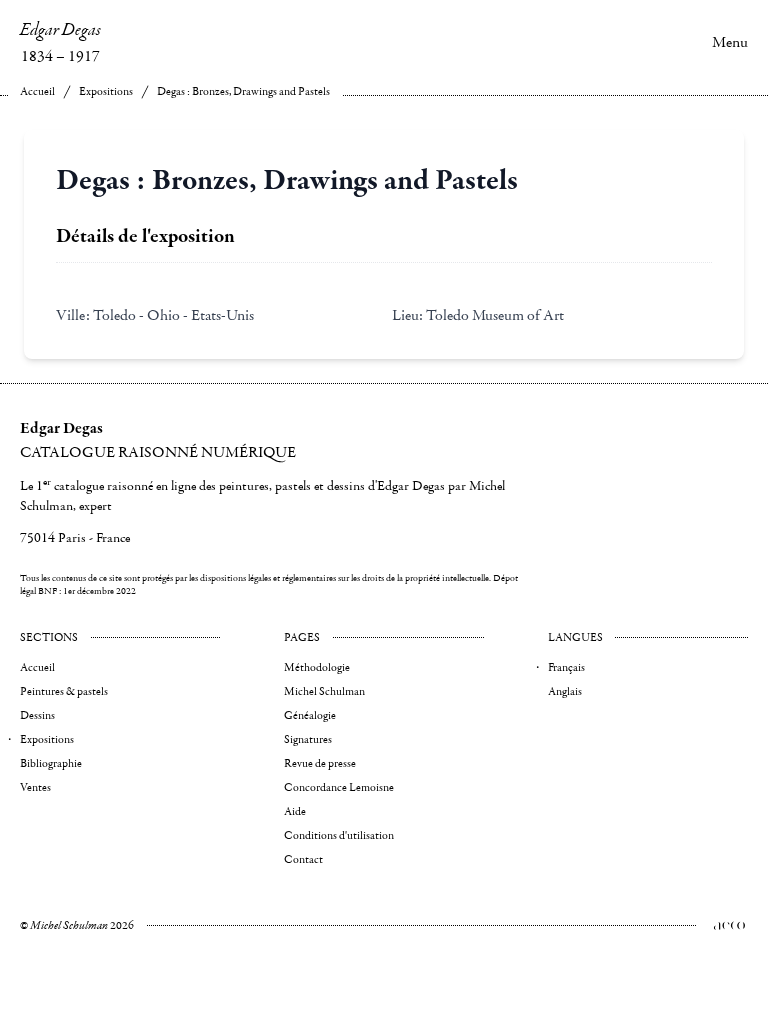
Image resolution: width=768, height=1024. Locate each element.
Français (566, 667)
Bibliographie (51, 763)
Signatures (308, 739)
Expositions (106, 91)
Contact (303, 859)
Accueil (37, 91)
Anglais (565, 691)
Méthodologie (317, 667)
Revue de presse (320, 763)
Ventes (35, 787)
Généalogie (310, 715)
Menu (730, 42)
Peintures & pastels (64, 691)
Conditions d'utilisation (339, 835)
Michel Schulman (324, 691)
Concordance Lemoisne (339, 787)
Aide (295, 811)
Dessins (37, 715)
